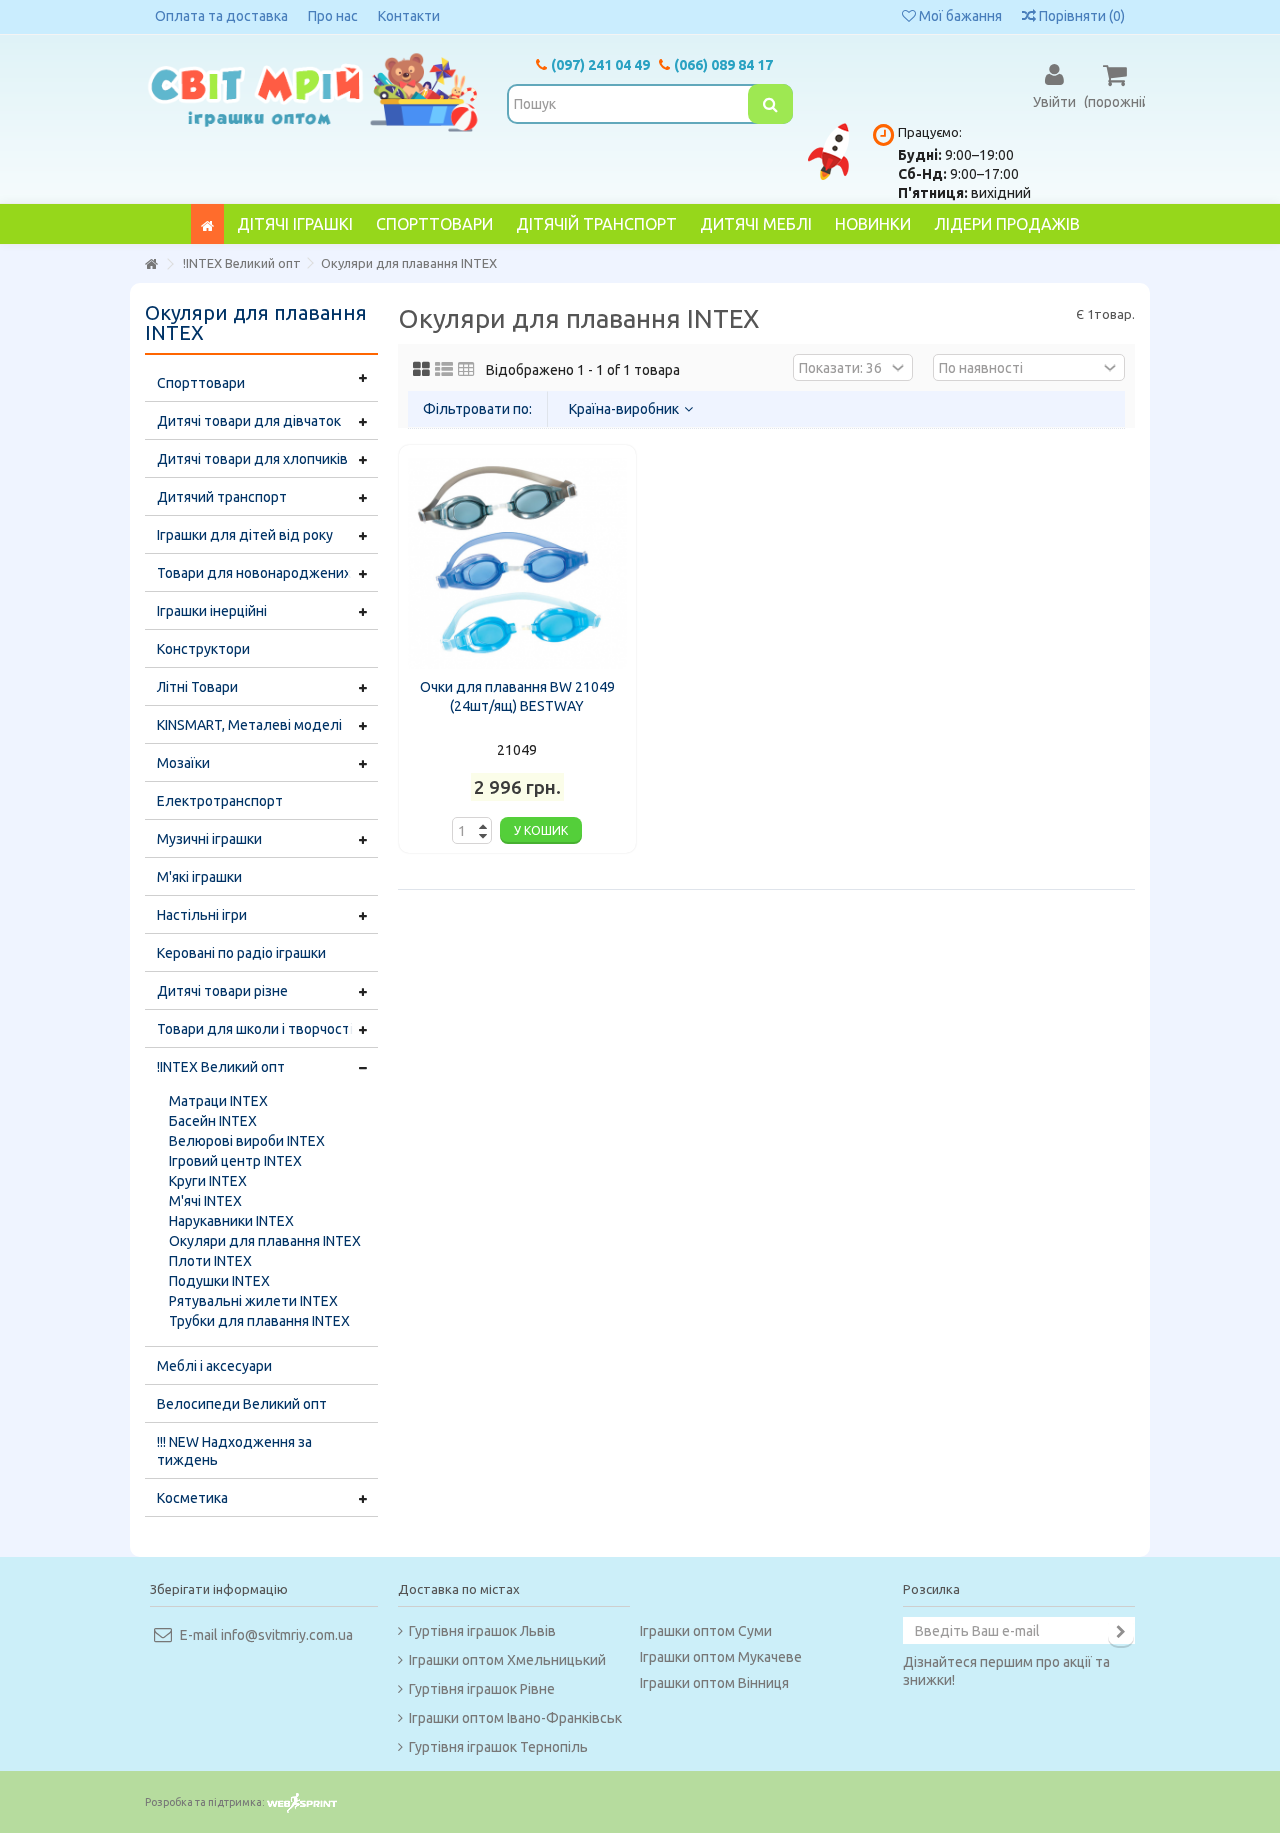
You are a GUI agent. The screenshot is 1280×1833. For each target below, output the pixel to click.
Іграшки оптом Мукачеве (721, 1657)
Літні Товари (197, 687)
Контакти (409, 16)
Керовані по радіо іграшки (241, 953)
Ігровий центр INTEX (235, 1161)
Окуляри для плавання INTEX (265, 1241)
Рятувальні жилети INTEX (253, 1301)
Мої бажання (959, 16)
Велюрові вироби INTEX (247, 1141)
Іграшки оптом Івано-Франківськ (515, 1718)
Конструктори (203, 649)
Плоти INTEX (210, 1261)
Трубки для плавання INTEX (259, 1321)
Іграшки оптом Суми (706, 1631)
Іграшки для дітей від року (245, 535)
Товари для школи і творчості (255, 1029)
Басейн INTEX (213, 1121)
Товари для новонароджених (254, 573)
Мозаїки (183, 763)
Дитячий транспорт (222, 497)
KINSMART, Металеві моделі (249, 725)
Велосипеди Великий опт (242, 1404)
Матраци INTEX (218, 1101)
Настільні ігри (202, 915)
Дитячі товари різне (222, 991)
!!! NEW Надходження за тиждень (234, 1451)
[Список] (444, 370)
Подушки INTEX (219, 1281)
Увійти (1054, 101)
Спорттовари (201, 383)
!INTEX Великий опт (221, 1067)
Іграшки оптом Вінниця (714, 1683)
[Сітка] (421, 370)
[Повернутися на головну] (151, 264)
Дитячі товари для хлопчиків (252, 459)
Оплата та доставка (221, 16)
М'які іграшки (199, 877)
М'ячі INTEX (205, 1201)
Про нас (333, 16)
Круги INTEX (208, 1181)
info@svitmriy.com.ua (287, 1635)
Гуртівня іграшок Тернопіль (498, 1747)
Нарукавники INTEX (231, 1221)
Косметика (192, 1498)
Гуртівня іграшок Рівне (482, 1689)
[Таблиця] (466, 370)
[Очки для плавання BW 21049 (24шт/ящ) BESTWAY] (517, 563)
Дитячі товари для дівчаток (249, 421)
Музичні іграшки (209, 839)
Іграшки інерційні (212, 611)
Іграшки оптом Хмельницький (507, 1660)
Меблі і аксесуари (214, 1366)
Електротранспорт (220, 801)
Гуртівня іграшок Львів (482, 1631)
